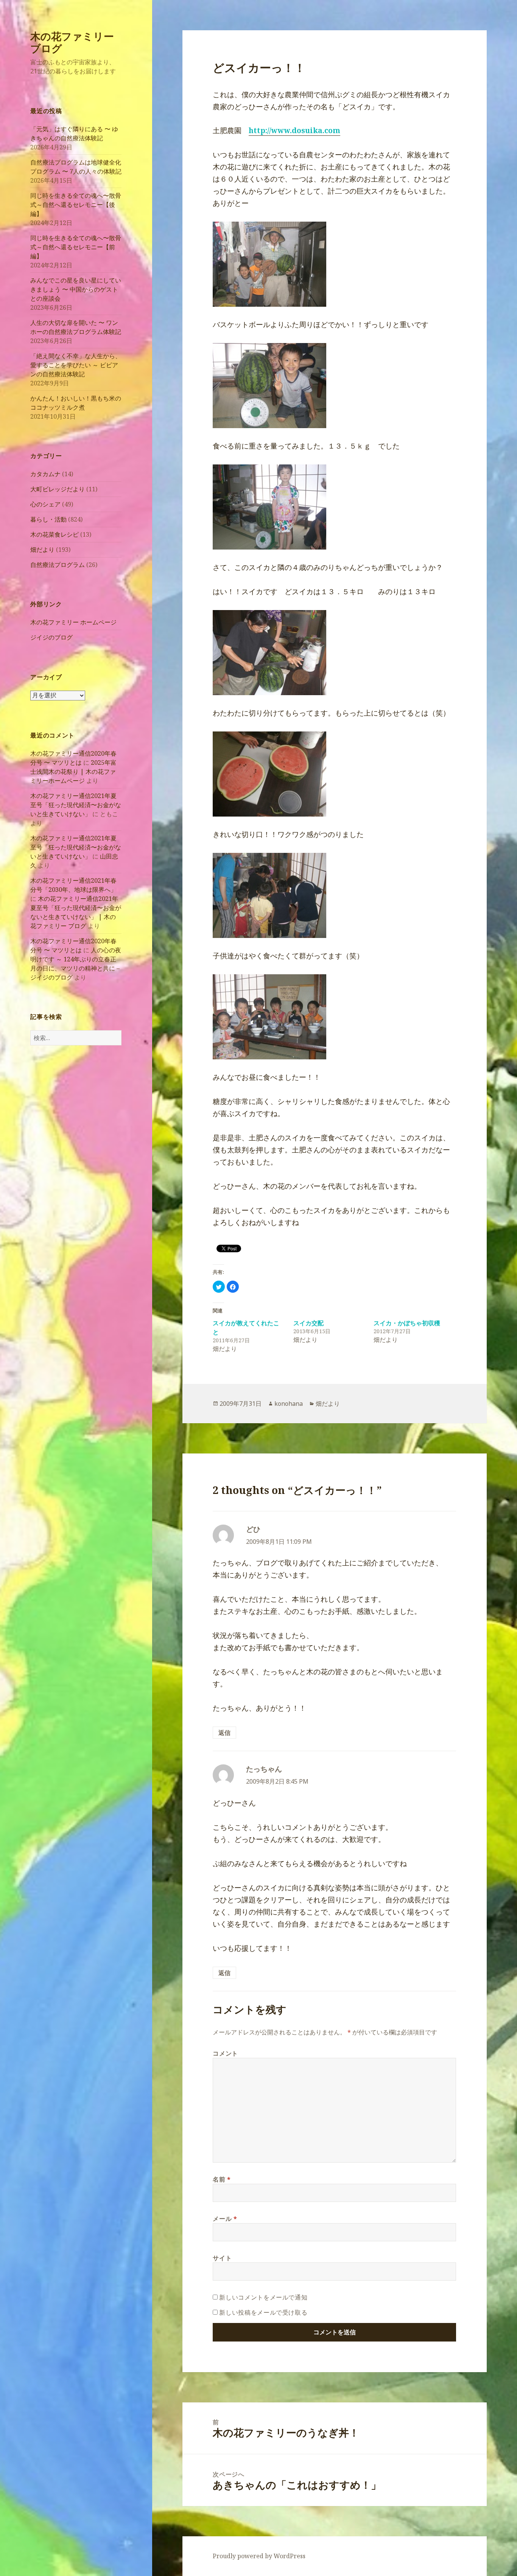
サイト (222, 2258)
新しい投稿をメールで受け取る (263, 2312)
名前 (222, 2179)
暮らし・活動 (48, 519)
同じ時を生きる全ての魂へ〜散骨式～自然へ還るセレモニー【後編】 (76, 205)
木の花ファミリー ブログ (72, 42)
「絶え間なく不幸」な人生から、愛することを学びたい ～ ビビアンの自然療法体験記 (76, 365)
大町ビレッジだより (58, 489)
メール (225, 2219)
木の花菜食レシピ (55, 534)
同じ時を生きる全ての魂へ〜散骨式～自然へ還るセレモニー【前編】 (76, 247)
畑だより (42, 550)
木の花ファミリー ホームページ (73, 622)
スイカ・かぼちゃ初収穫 (407, 1323)
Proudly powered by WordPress (259, 2556)
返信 (224, 1733)
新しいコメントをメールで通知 (263, 2297)
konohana (289, 1404)
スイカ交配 (308, 1323)
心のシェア (45, 504)
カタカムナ (45, 474)
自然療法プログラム (58, 565)
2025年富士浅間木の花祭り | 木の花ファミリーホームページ (73, 772)
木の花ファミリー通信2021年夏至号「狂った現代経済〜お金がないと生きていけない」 (76, 805)
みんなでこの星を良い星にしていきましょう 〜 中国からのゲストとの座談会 (76, 289)
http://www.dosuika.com (294, 130)
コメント (225, 2053)
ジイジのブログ (51, 637)
